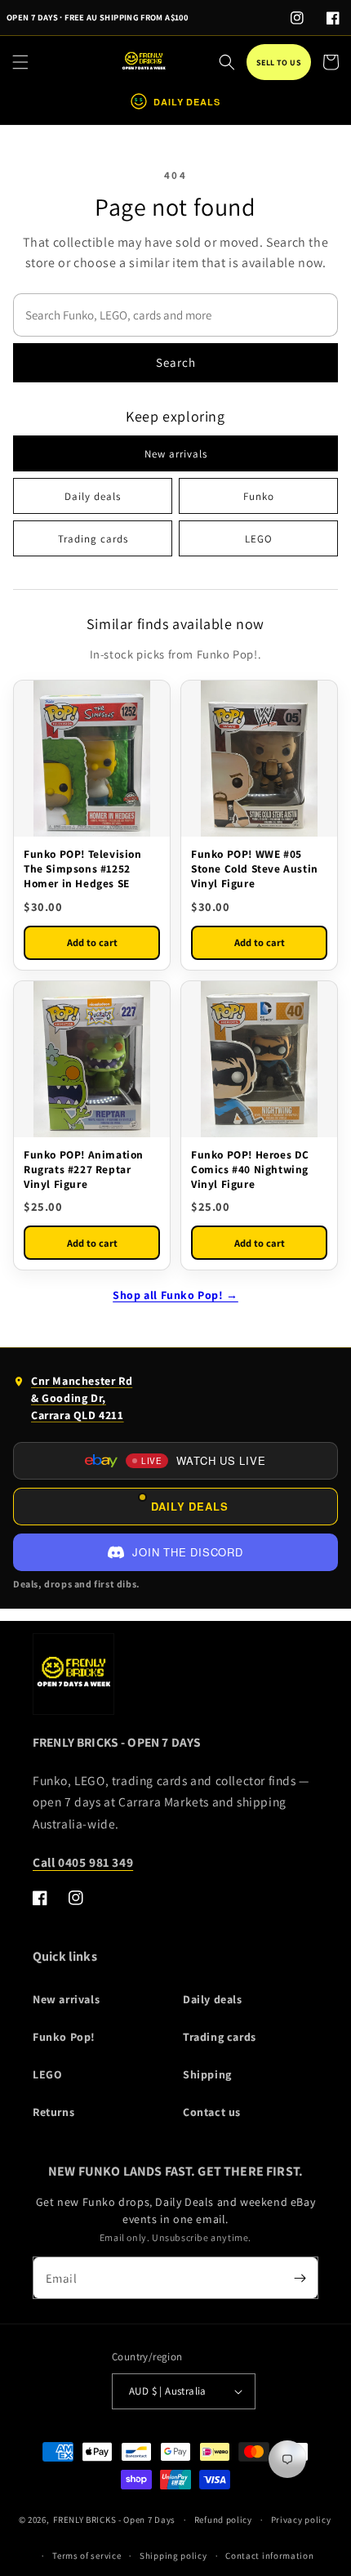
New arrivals (176, 454)
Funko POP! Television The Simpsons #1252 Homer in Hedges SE (83, 868)
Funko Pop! (64, 2037)
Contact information (269, 2556)
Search (176, 362)
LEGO (259, 539)
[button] (20, 62)
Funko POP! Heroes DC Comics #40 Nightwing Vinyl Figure (250, 1169)
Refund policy (223, 2520)
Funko (259, 496)
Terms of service (87, 2556)
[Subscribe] (300, 2278)
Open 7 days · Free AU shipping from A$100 (97, 17)
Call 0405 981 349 (83, 1862)
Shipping (207, 2074)
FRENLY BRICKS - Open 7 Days (114, 2520)
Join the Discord (187, 1552)
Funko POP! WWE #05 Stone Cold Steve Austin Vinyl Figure (255, 868)
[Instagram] (297, 18)
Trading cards (93, 539)
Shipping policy (173, 2556)
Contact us (212, 2112)
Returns (53, 2112)
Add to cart (92, 942)
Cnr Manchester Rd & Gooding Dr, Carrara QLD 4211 (73, 1402)
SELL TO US (279, 63)
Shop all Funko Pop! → (175, 1295)
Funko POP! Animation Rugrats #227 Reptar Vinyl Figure (84, 1169)
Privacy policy (301, 2520)
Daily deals (93, 496)
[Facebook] (333, 18)
